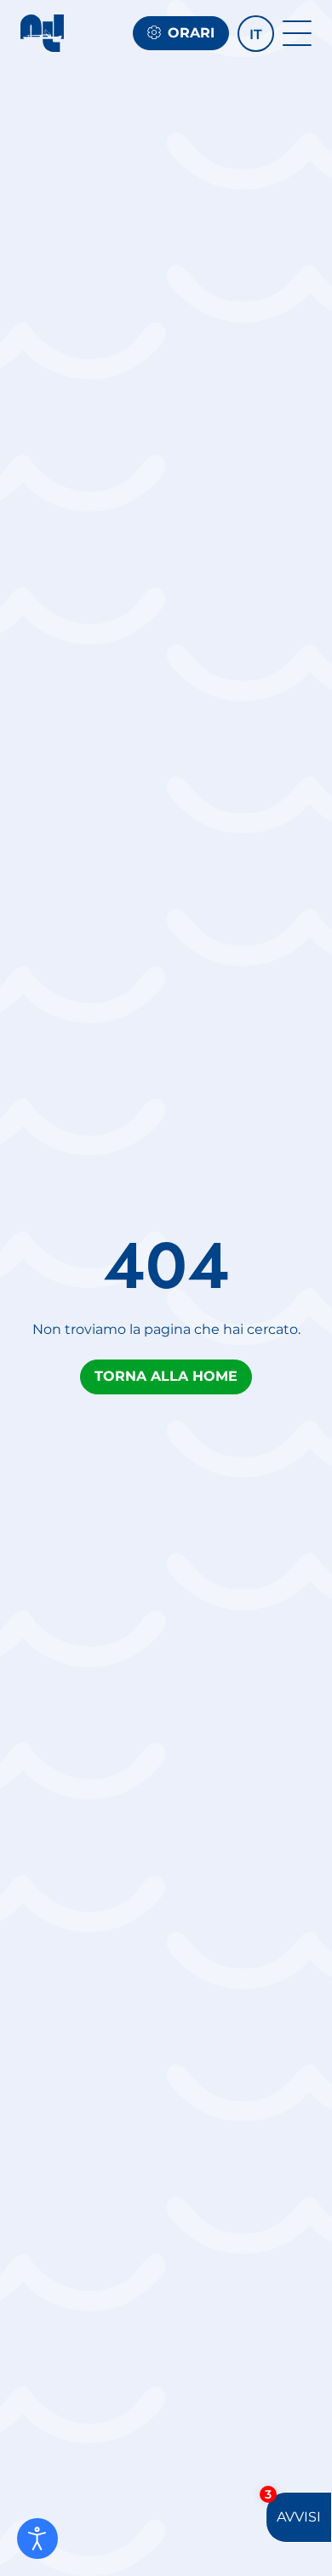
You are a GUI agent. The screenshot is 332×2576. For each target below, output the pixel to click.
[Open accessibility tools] (37, 2539)
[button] (256, 34)
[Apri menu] (297, 33)
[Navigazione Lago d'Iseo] (42, 33)
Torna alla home (166, 1376)
